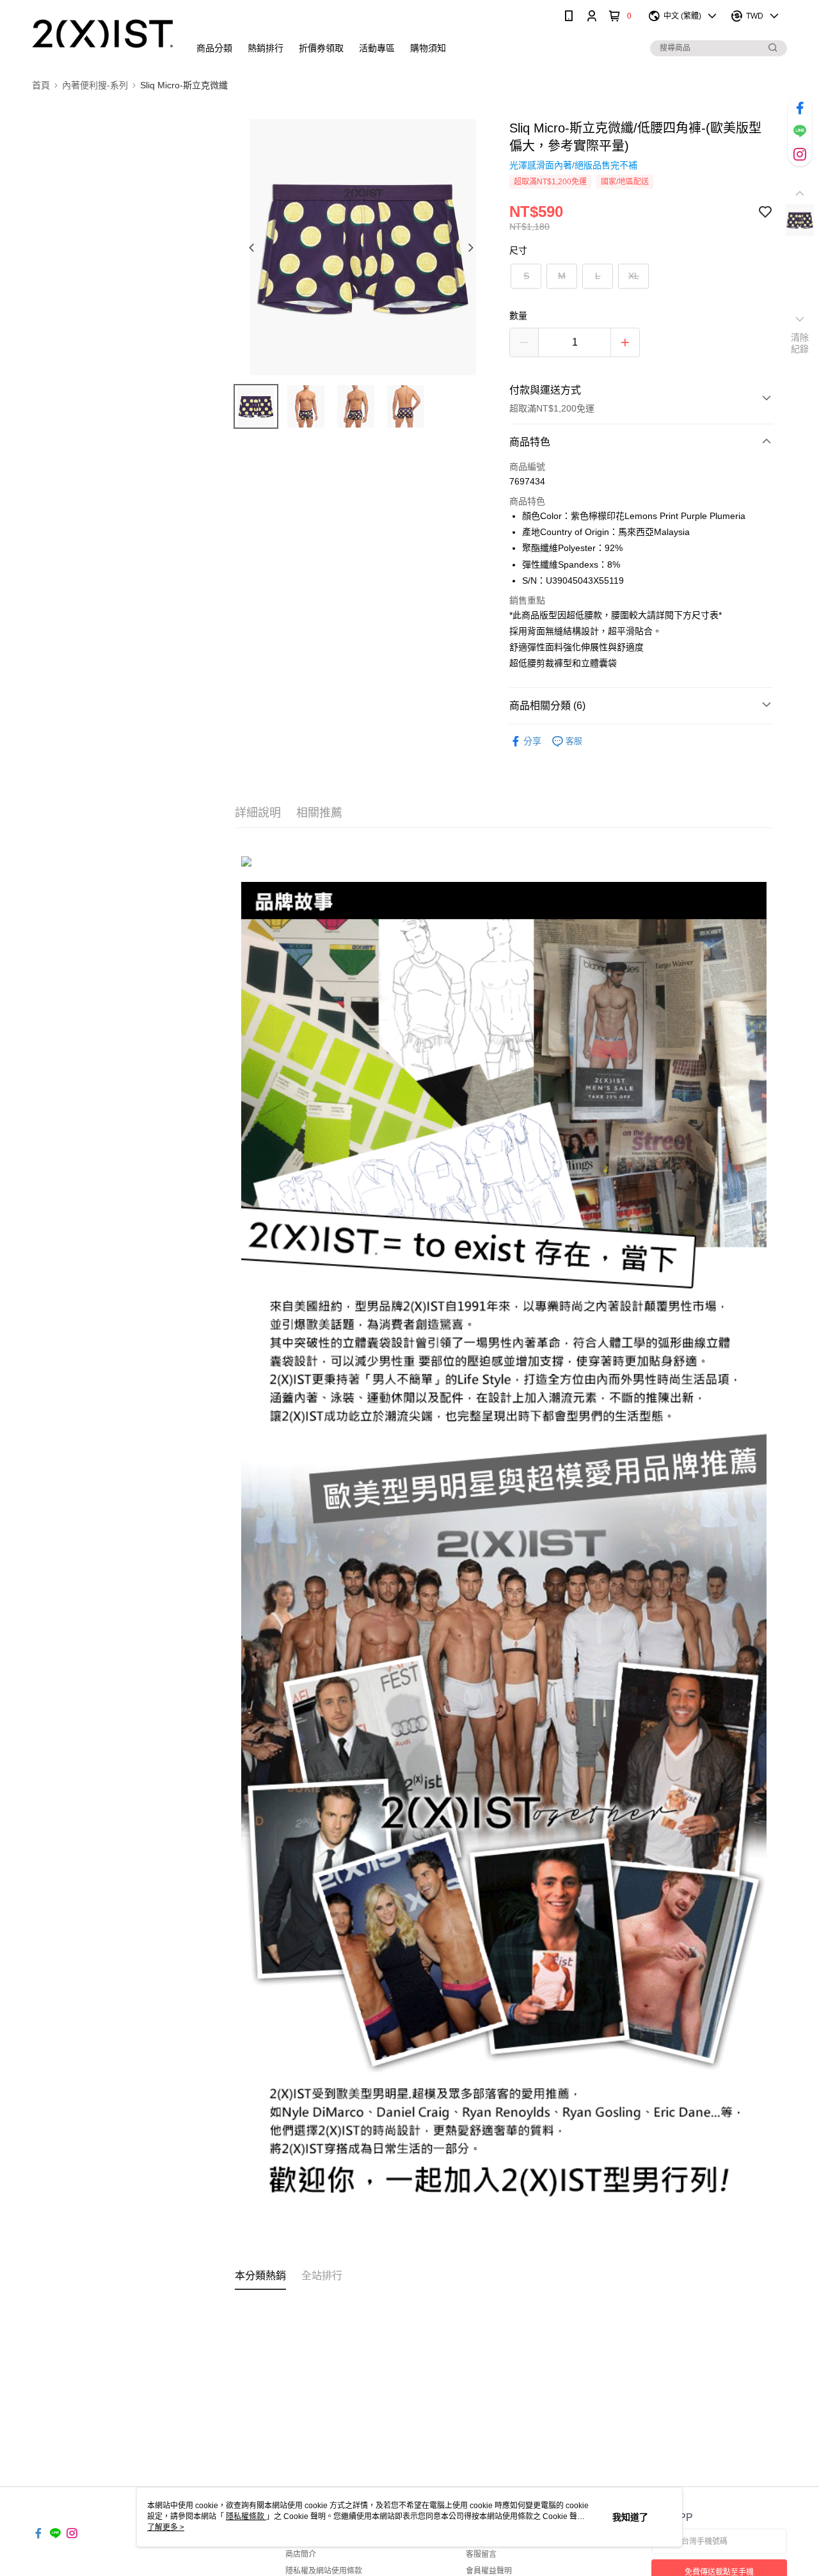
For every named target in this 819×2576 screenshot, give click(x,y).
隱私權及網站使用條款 (324, 2571)
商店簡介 (301, 2554)
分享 (532, 741)
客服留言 (481, 2554)
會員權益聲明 (489, 2571)
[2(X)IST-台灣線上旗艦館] (103, 34)
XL (634, 276)
